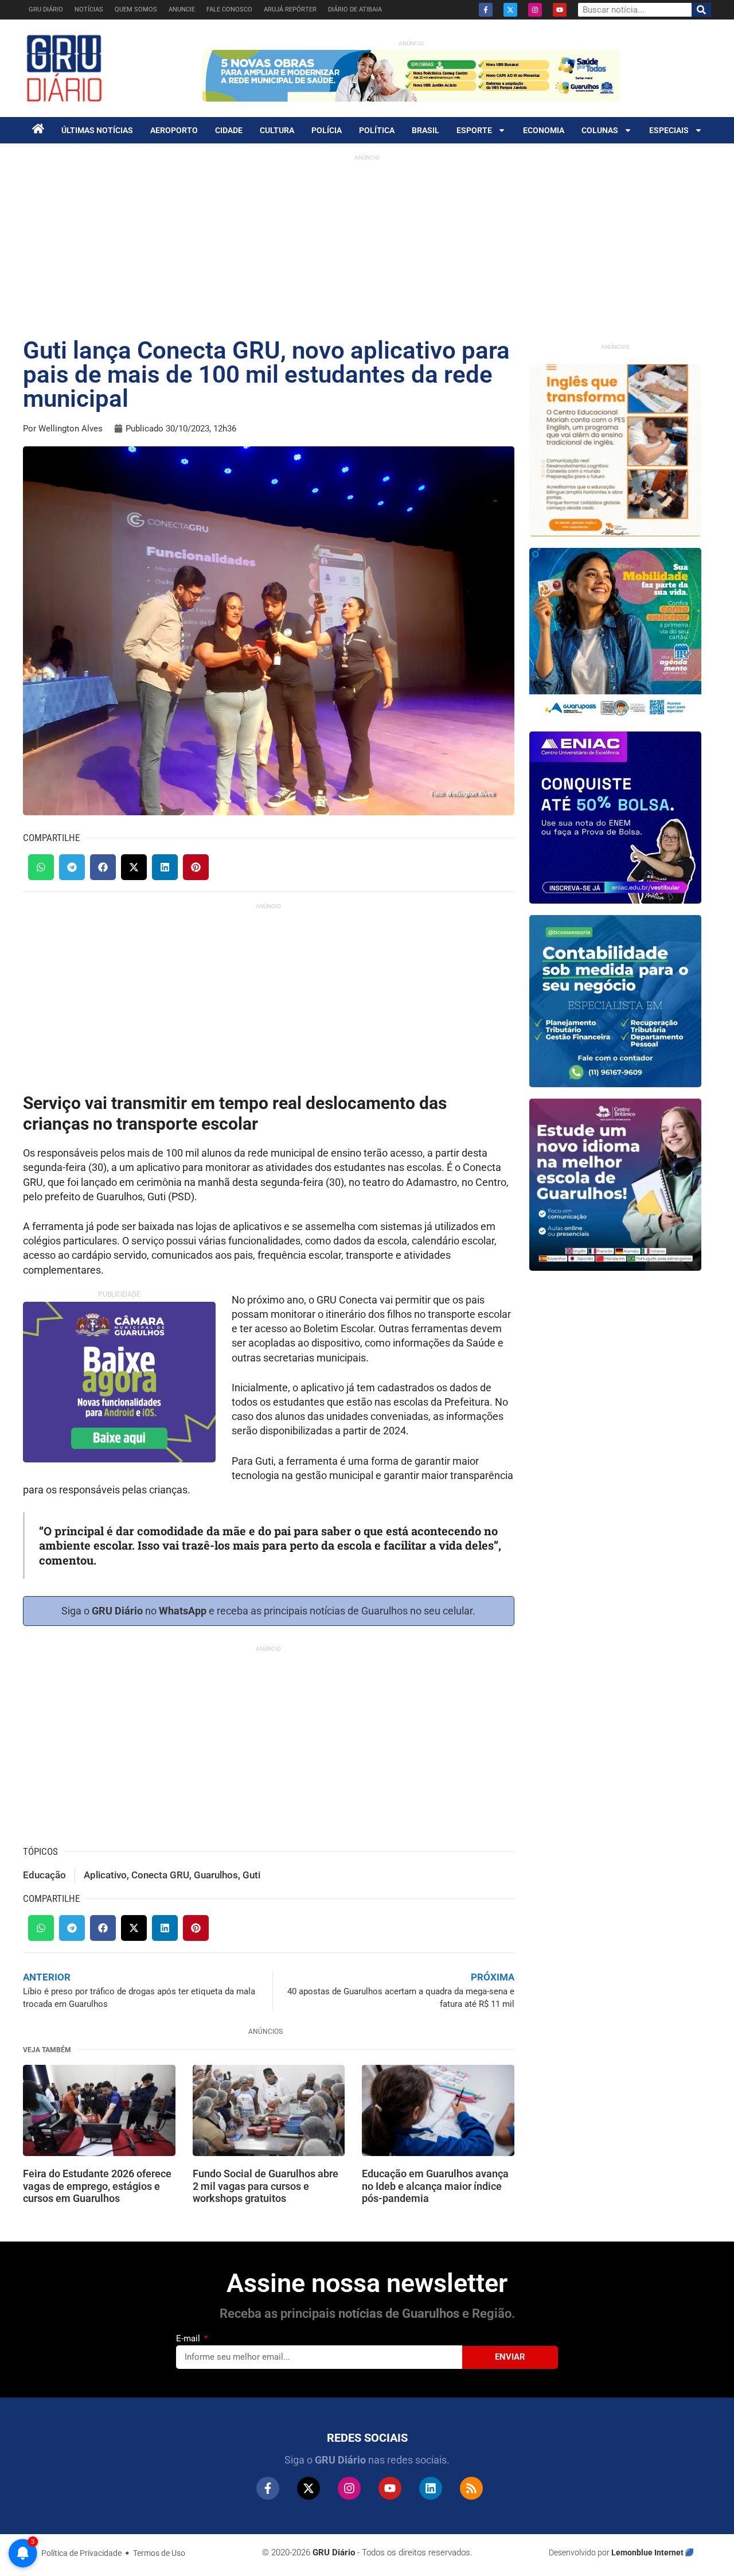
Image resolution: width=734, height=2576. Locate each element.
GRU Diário (46, 9)
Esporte (474, 130)
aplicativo (105, 1875)
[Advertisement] (367, 247)
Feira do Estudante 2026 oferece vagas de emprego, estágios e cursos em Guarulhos (97, 2186)
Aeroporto (174, 130)
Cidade (229, 130)
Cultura (277, 130)
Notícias (89, 9)
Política (377, 130)
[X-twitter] (510, 10)
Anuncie (182, 9)
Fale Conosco (229, 9)
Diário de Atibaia (355, 9)
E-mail (189, 2338)
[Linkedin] (431, 2488)
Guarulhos (216, 1875)
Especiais (669, 130)
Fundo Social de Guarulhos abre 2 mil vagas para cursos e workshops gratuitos (266, 2186)
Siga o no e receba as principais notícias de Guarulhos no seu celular (267, 1611)
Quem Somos (136, 9)
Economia (544, 130)
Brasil (425, 130)
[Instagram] (535, 10)
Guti (251, 1875)
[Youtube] (560, 10)
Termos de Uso (159, 2553)
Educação (44, 1875)
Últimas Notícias (97, 130)
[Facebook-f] (486, 10)
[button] (41, 867)
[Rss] (471, 2488)
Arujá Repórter (290, 9)
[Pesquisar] (701, 10)
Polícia (327, 130)
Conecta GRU (160, 1875)
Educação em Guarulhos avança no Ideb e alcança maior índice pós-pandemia (435, 2186)
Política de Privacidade (81, 2553)
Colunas (600, 130)
